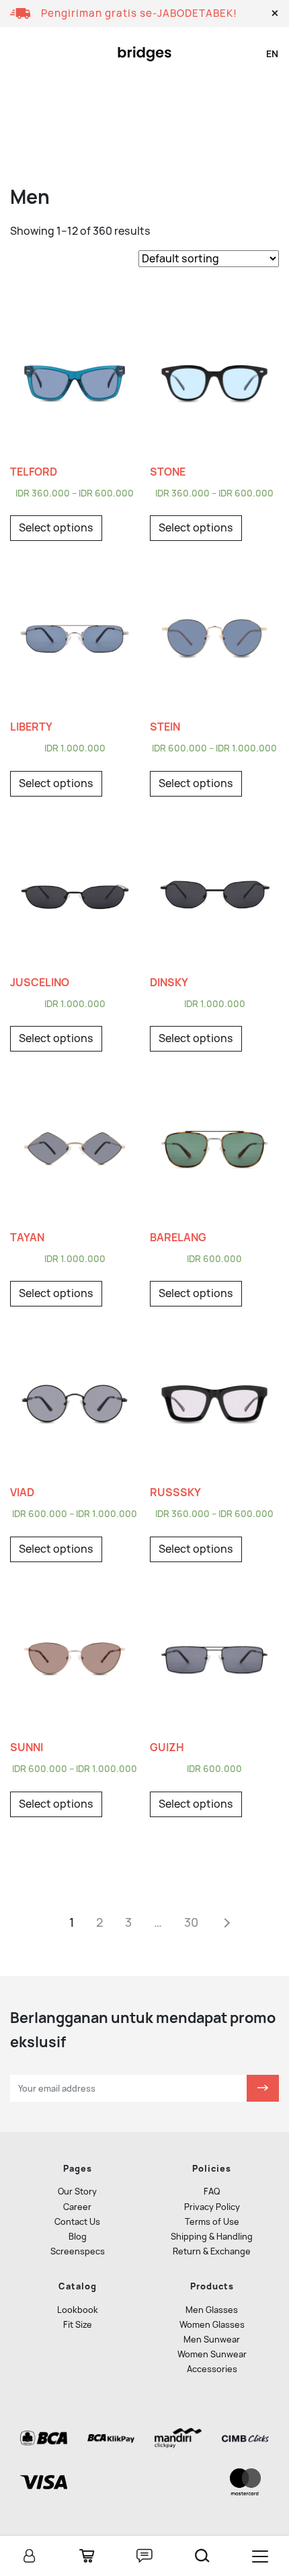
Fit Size (78, 2325)
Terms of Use (212, 2222)
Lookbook (78, 2310)
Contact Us (77, 2222)
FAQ (212, 2192)
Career (77, 2207)
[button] (275, 13)
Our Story (77, 2192)
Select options (56, 528)
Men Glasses (212, 2310)
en (272, 54)
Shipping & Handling (212, 2237)
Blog (78, 2237)
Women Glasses (212, 2325)
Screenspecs (78, 2251)
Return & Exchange (212, 2251)
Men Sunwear (212, 2340)
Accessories (212, 2369)
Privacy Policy (212, 2207)
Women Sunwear (212, 2354)
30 (191, 1922)
